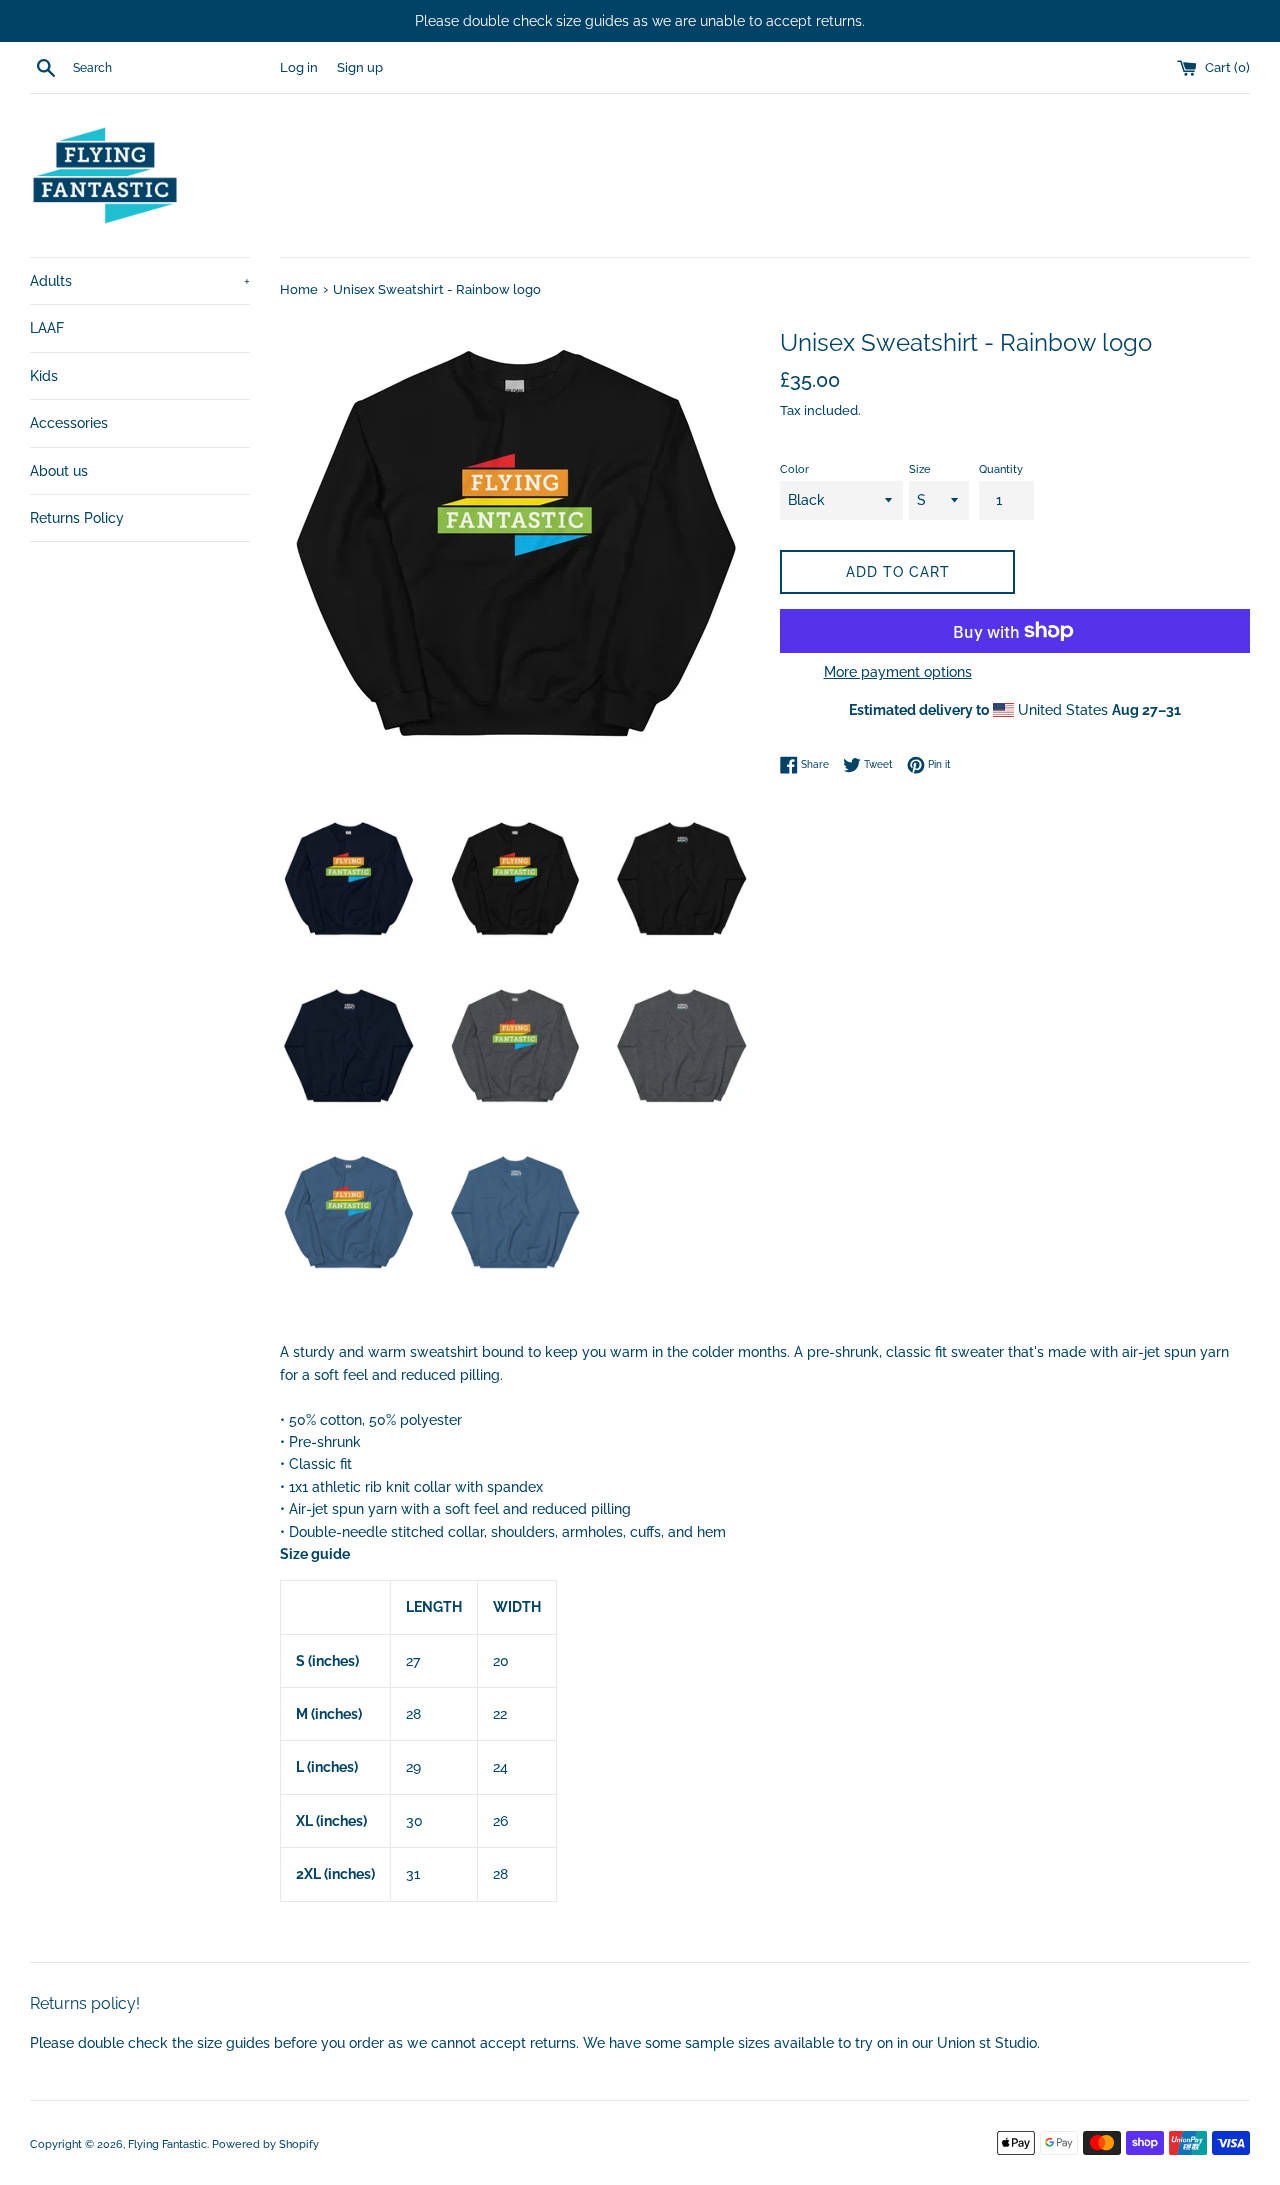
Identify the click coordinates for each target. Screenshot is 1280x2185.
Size (920, 469)
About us (59, 471)
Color (794, 469)
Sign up (360, 67)
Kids (44, 376)
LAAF (47, 328)
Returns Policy (77, 518)
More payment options (898, 672)
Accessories (69, 423)
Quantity (1001, 469)
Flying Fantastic (167, 2144)
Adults (140, 281)
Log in (299, 67)
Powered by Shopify (265, 2144)
